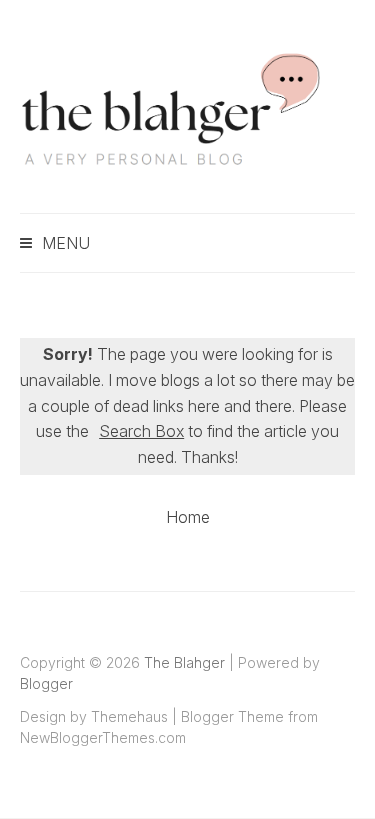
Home (188, 517)
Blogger (46, 683)
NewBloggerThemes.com (103, 737)
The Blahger (184, 662)
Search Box (141, 431)
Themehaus (129, 716)
